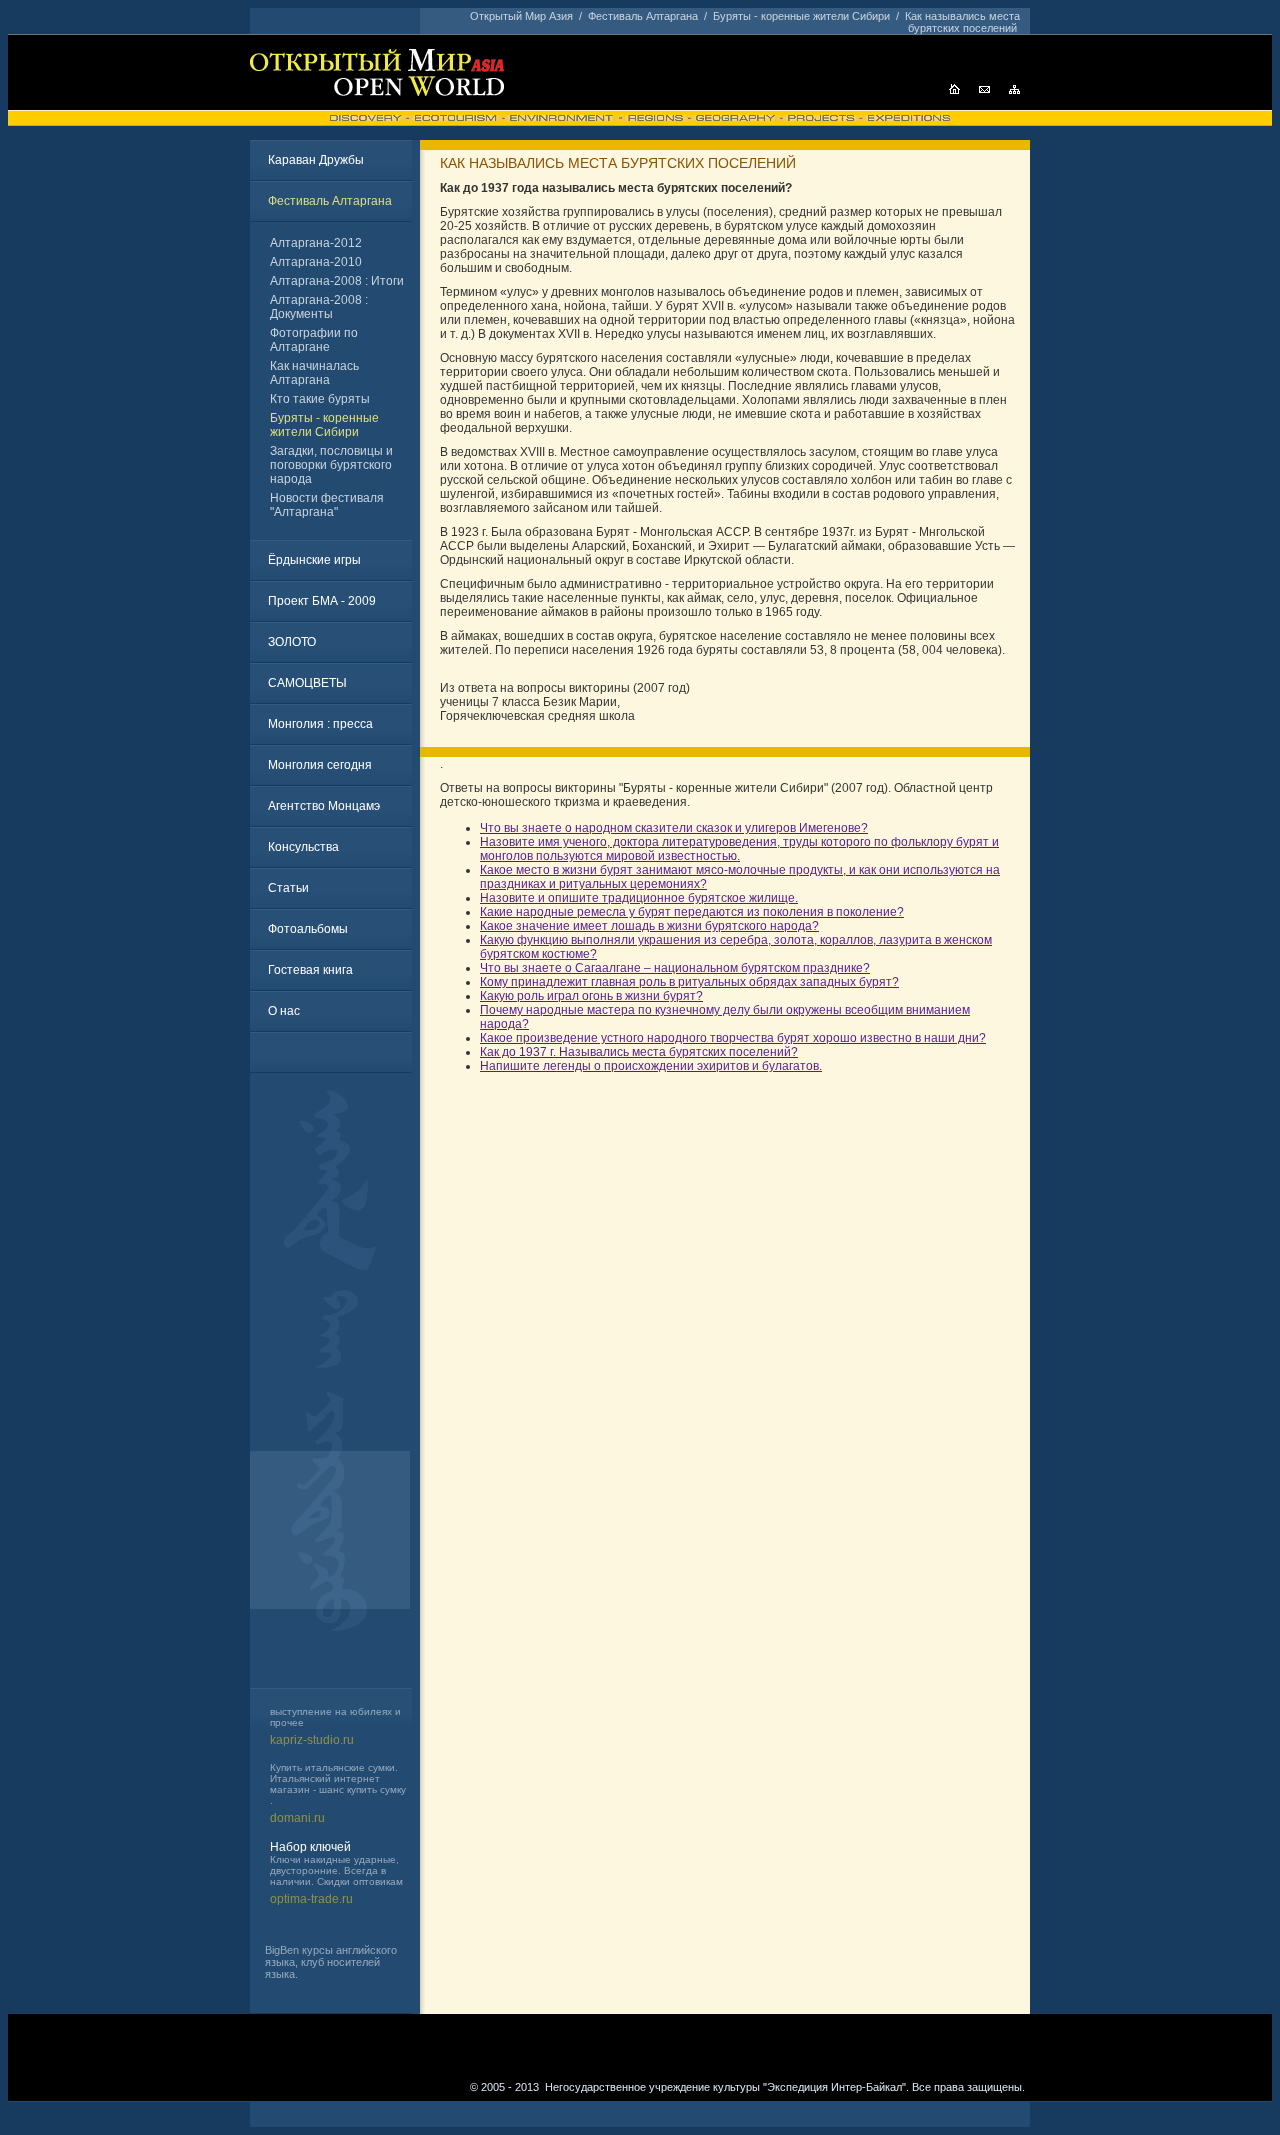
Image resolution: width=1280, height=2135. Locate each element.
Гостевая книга (310, 970)
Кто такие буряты (320, 399)
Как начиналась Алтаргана (314, 373)
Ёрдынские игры (314, 560)
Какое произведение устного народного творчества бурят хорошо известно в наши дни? (733, 1038)
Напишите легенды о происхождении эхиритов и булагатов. (651, 1066)
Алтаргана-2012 (316, 243)
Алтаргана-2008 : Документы (319, 307)
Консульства (303, 847)
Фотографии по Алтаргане (314, 340)
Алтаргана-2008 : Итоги (337, 281)
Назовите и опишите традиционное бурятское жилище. (639, 898)
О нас (284, 1011)
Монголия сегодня (320, 765)
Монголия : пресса (320, 724)
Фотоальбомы (308, 929)
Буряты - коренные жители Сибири (801, 16)
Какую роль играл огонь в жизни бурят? (591, 996)
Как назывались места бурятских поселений (962, 22)
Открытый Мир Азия (521, 16)
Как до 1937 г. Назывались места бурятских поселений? (639, 1052)
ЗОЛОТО (292, 642)
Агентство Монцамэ (324, 806)
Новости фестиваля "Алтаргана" (327, 505)
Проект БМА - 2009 (322, 601)
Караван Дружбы (316, 160)
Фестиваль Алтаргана (643, 16)
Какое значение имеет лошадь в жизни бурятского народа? (649, 926)
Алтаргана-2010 (316, 262)
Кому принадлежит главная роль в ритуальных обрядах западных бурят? (689, 982)
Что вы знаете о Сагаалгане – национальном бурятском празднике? (675, 968)
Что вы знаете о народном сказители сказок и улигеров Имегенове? (674, 828)
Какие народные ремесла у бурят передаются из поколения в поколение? (692, 912)
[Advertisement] (335, 1388)
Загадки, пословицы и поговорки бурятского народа (331, 465)
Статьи (288, 888)
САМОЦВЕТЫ (307, 683)
